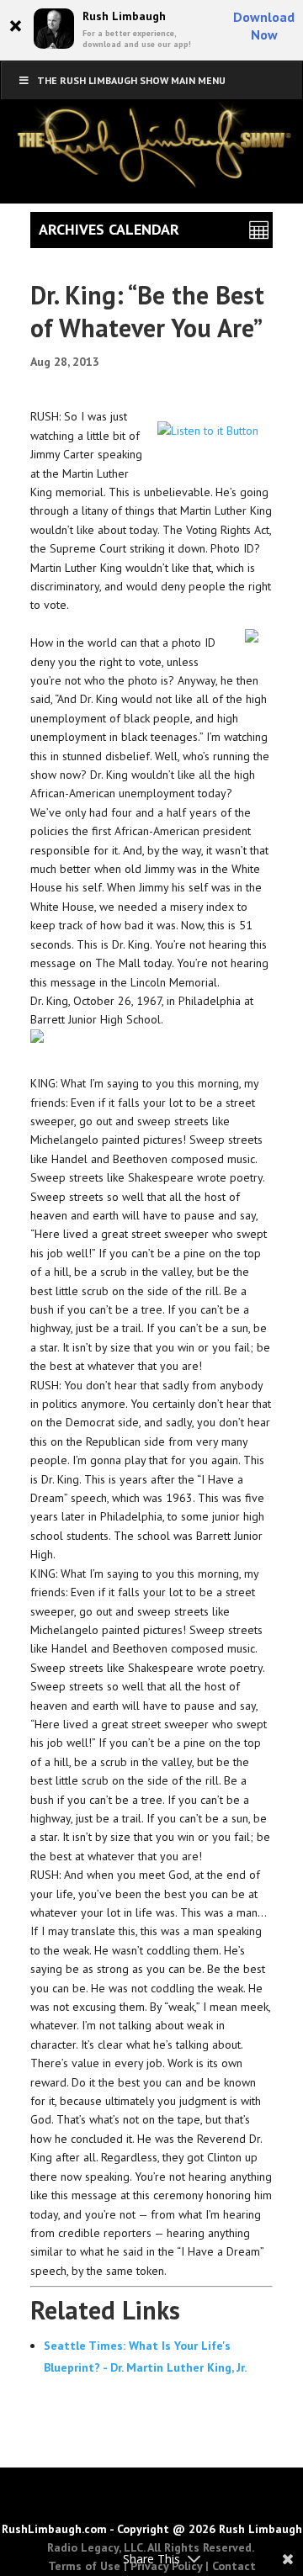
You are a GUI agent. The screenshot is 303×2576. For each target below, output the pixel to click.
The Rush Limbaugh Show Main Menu (131, 80)
